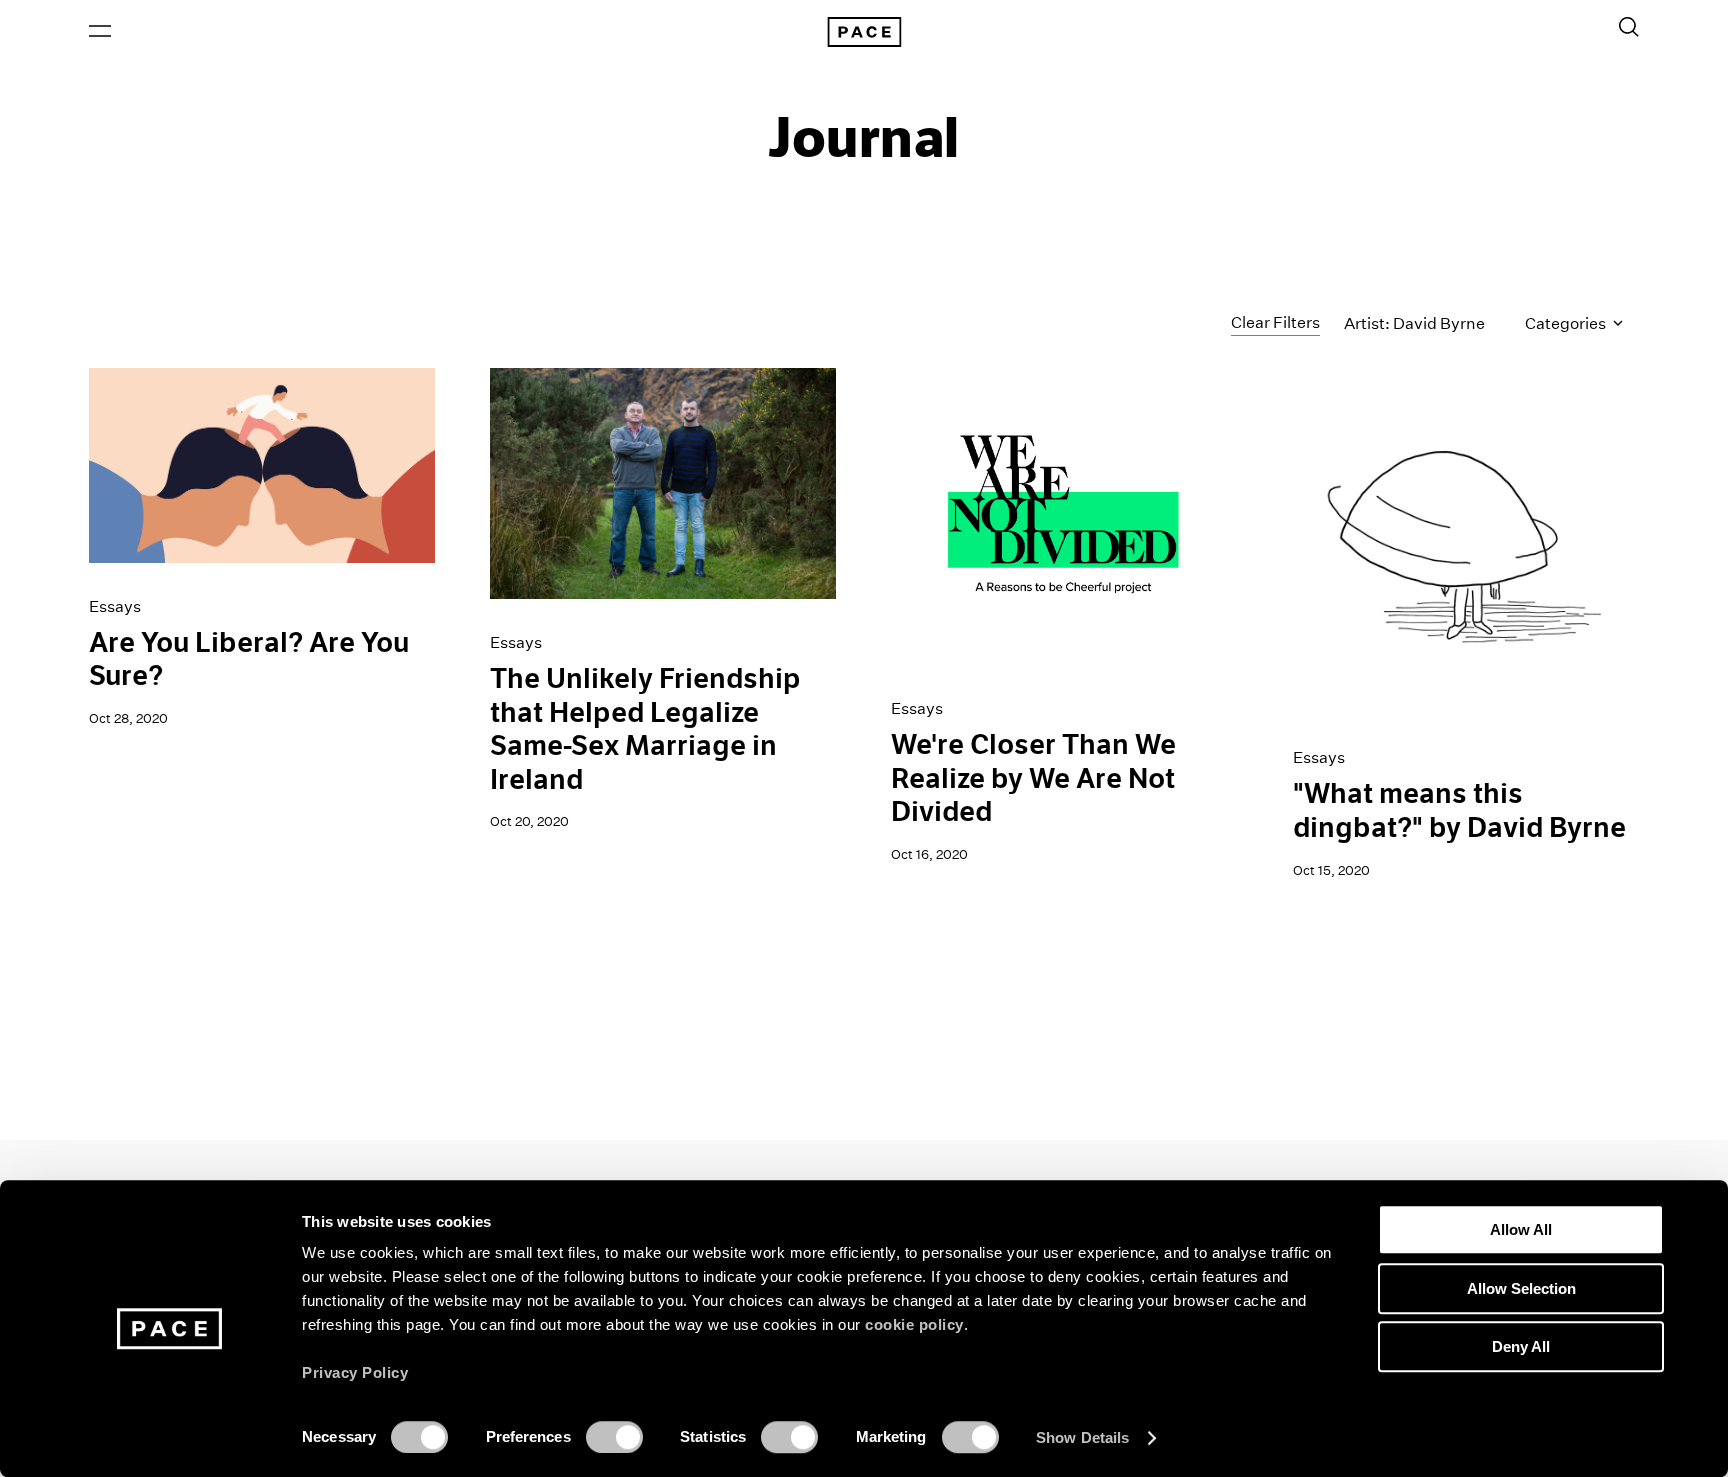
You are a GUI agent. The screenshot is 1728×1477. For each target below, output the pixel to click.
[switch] (614, 1437)
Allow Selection (1521, 1288)
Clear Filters (1275, 322)
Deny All (1521, 1346)
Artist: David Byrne (1414, 323)
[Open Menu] (100, 31)
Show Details (1082, 1437)
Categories (1567, 323)
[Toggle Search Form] (1629, 27)
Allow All (1521, 1229)
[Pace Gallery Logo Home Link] (864, 32)
